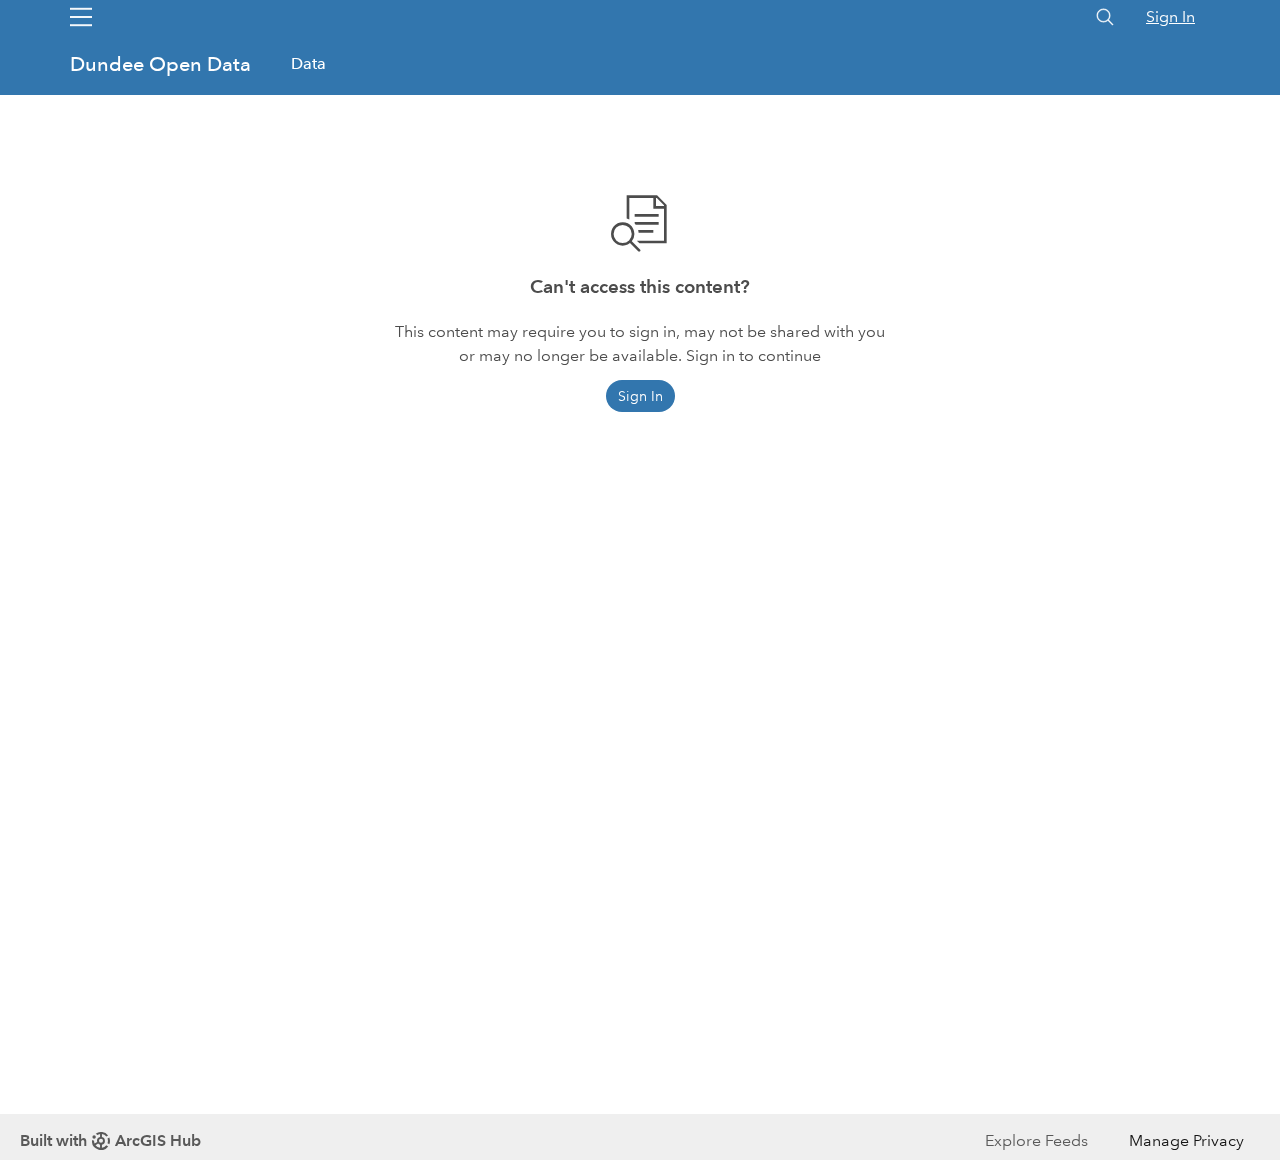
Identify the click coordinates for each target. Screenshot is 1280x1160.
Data (308, 63)
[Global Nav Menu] (81, 17)
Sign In (1170, 16)
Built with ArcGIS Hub (110, 1140)
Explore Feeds (1036, 1140)
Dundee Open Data (163, 64)
